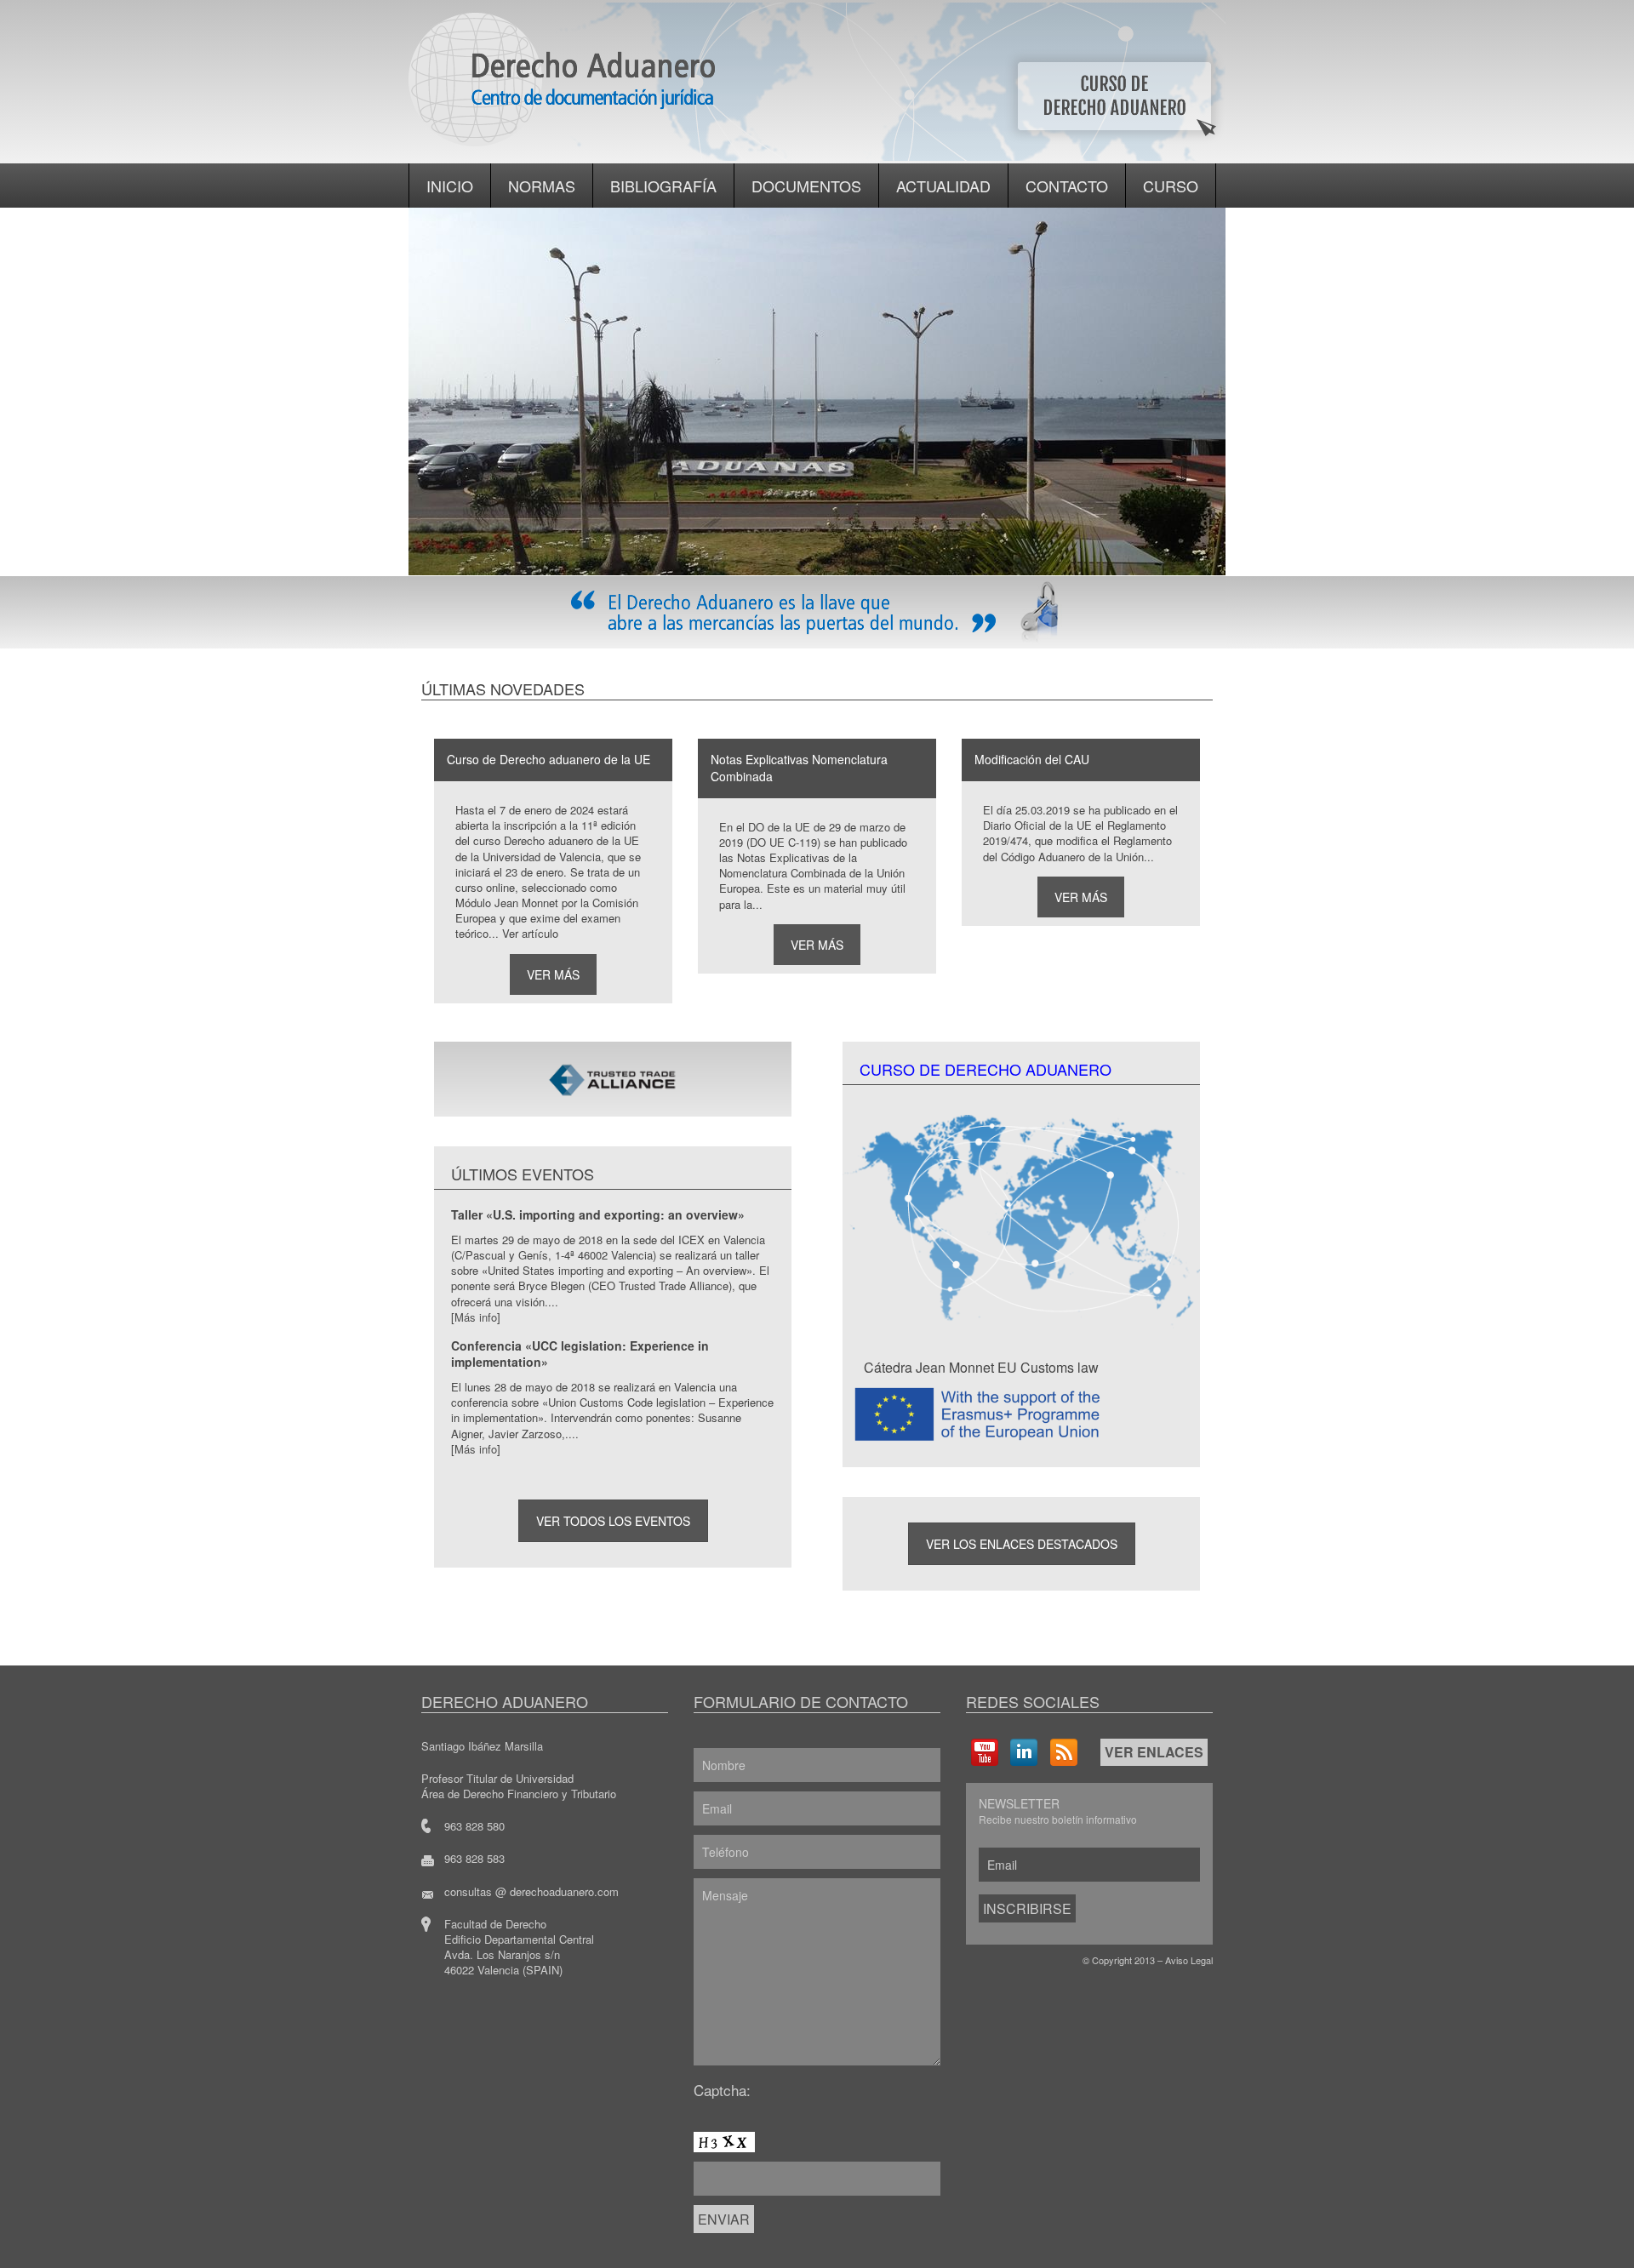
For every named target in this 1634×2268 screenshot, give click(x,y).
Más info (476, 1317)
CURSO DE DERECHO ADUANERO (986, 1069)
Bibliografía (663, 186)
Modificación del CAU (1032, 759)
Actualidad (943, 186)
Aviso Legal (1189, 1960)
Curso (1171, 186)
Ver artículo (530, 933)
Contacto (1067, 186)
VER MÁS (553, 974)
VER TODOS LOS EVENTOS (613, 1521)
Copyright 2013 (1123, 1960)
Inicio (450, 186)
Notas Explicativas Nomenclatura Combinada (799, 768)
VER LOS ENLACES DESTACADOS (1022, 1544)
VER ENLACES (1154, 1752)
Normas (542, 186)
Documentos (806, 186)
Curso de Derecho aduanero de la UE (548, 759)
